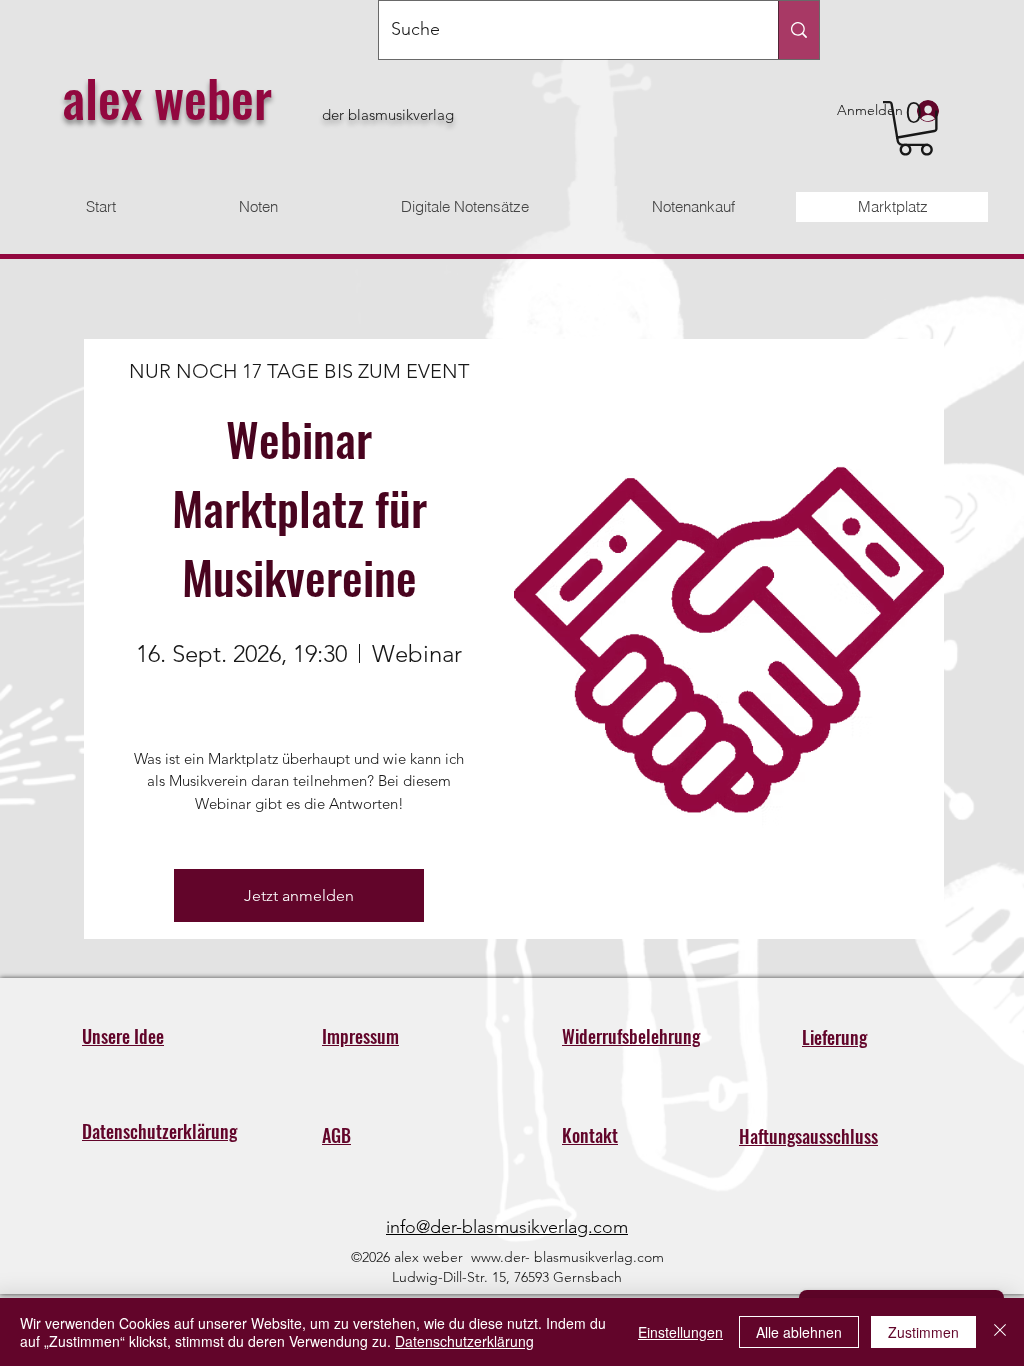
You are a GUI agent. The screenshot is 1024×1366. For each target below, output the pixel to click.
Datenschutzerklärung (464, 1341)
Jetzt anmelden (299, 895)
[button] (915, 128)
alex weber (167, 97)
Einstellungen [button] (680, 1332)
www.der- (500, 1257)
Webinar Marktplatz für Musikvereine (305, 507)
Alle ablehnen (799, 1332)
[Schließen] (1000, 1332)
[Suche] (798, 30)
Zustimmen (923, 1332)
